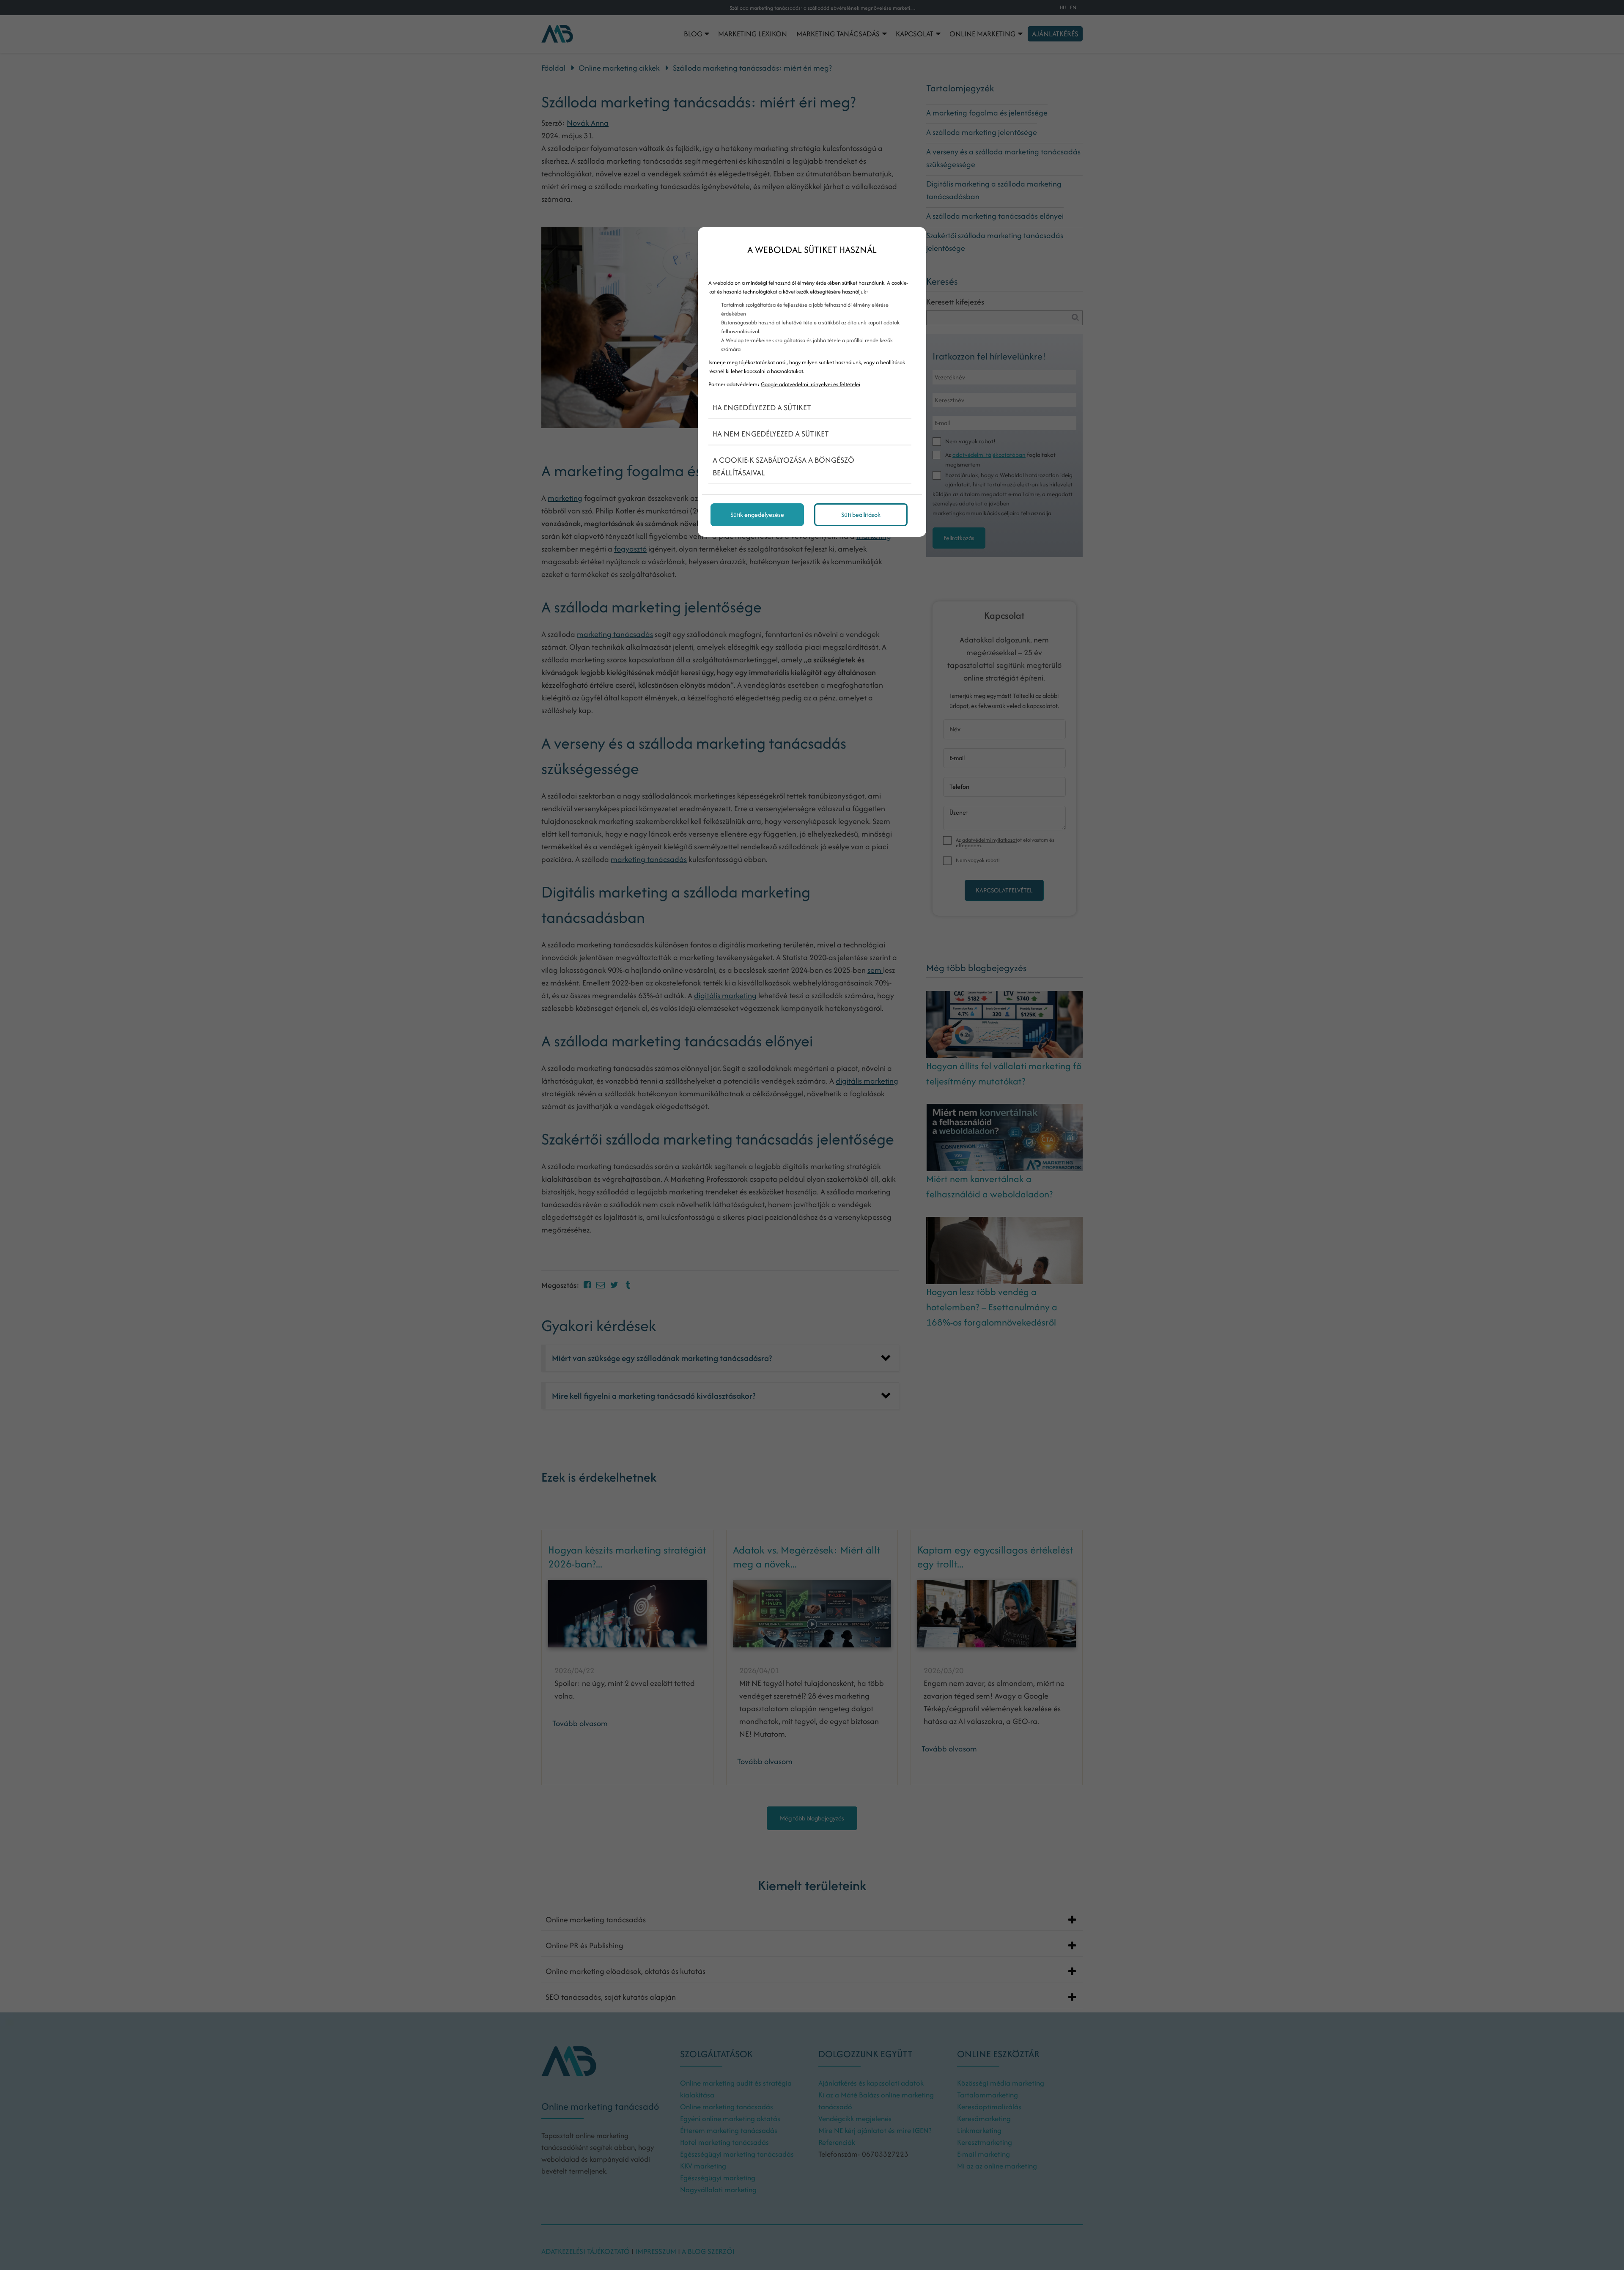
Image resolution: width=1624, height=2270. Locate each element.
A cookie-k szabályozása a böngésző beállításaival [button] (783, 466)
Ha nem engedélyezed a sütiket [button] (771, 434)
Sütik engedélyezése (757, 515)
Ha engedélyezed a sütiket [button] (762, 408)
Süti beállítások (861, 515)
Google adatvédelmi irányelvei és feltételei (811, 384)
